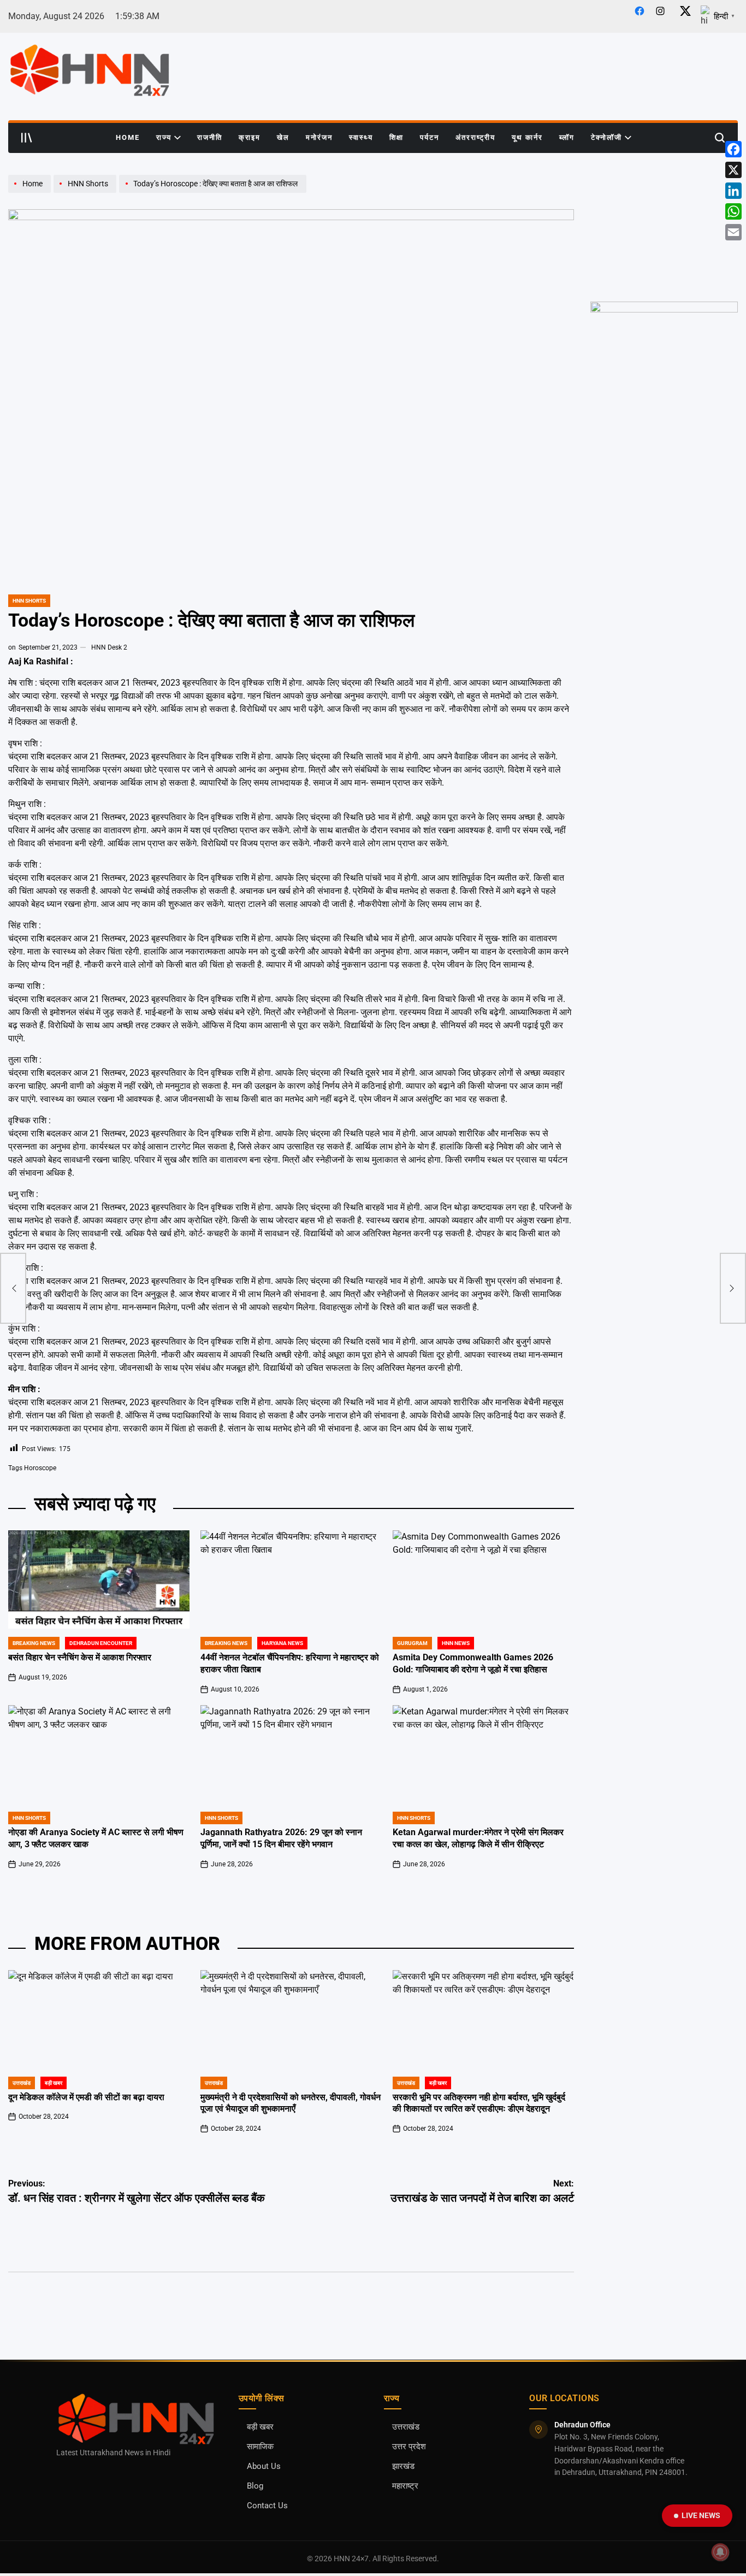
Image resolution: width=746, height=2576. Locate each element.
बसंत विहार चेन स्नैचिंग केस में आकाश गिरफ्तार (80, 1658)
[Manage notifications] (720, 2552)
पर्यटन (430, 137)
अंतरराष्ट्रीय (475, 137)
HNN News (456, 1643)
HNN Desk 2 (109, 647)
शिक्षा (396, 137)
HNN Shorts (29, 601)
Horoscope (40, 1468)
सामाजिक (260, 2447)
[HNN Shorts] (86, 192)
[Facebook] (733, 149)
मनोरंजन (319, 137)
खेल (283, 137)
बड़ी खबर (260, 2427)
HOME (128, 137)
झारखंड (403, 2466)
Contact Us (267, 2506)
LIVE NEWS (701, 2515)
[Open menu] (27, 138)
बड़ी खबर (54, 2083)
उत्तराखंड (22, 2083)
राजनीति (210, 137)
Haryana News (282, 1643)
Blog (255, 2486)
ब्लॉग (567, 137)
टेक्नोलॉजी (606, 137)
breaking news (34, 1643)
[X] (733, 170)
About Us (264, 2466)
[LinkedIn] (733, 191)
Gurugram (412, 1643)
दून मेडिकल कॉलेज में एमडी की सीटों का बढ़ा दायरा (86, 2097)
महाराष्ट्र (405, 2486)
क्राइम (250, 137)
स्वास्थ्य (361, 137)
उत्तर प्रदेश (409, 2447)
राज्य (164, 137)
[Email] (733, 232)
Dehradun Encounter (101, 1643)
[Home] (31, 192)
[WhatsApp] (733, 211)
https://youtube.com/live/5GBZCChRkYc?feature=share (661, 185)
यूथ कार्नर (527, 137)
